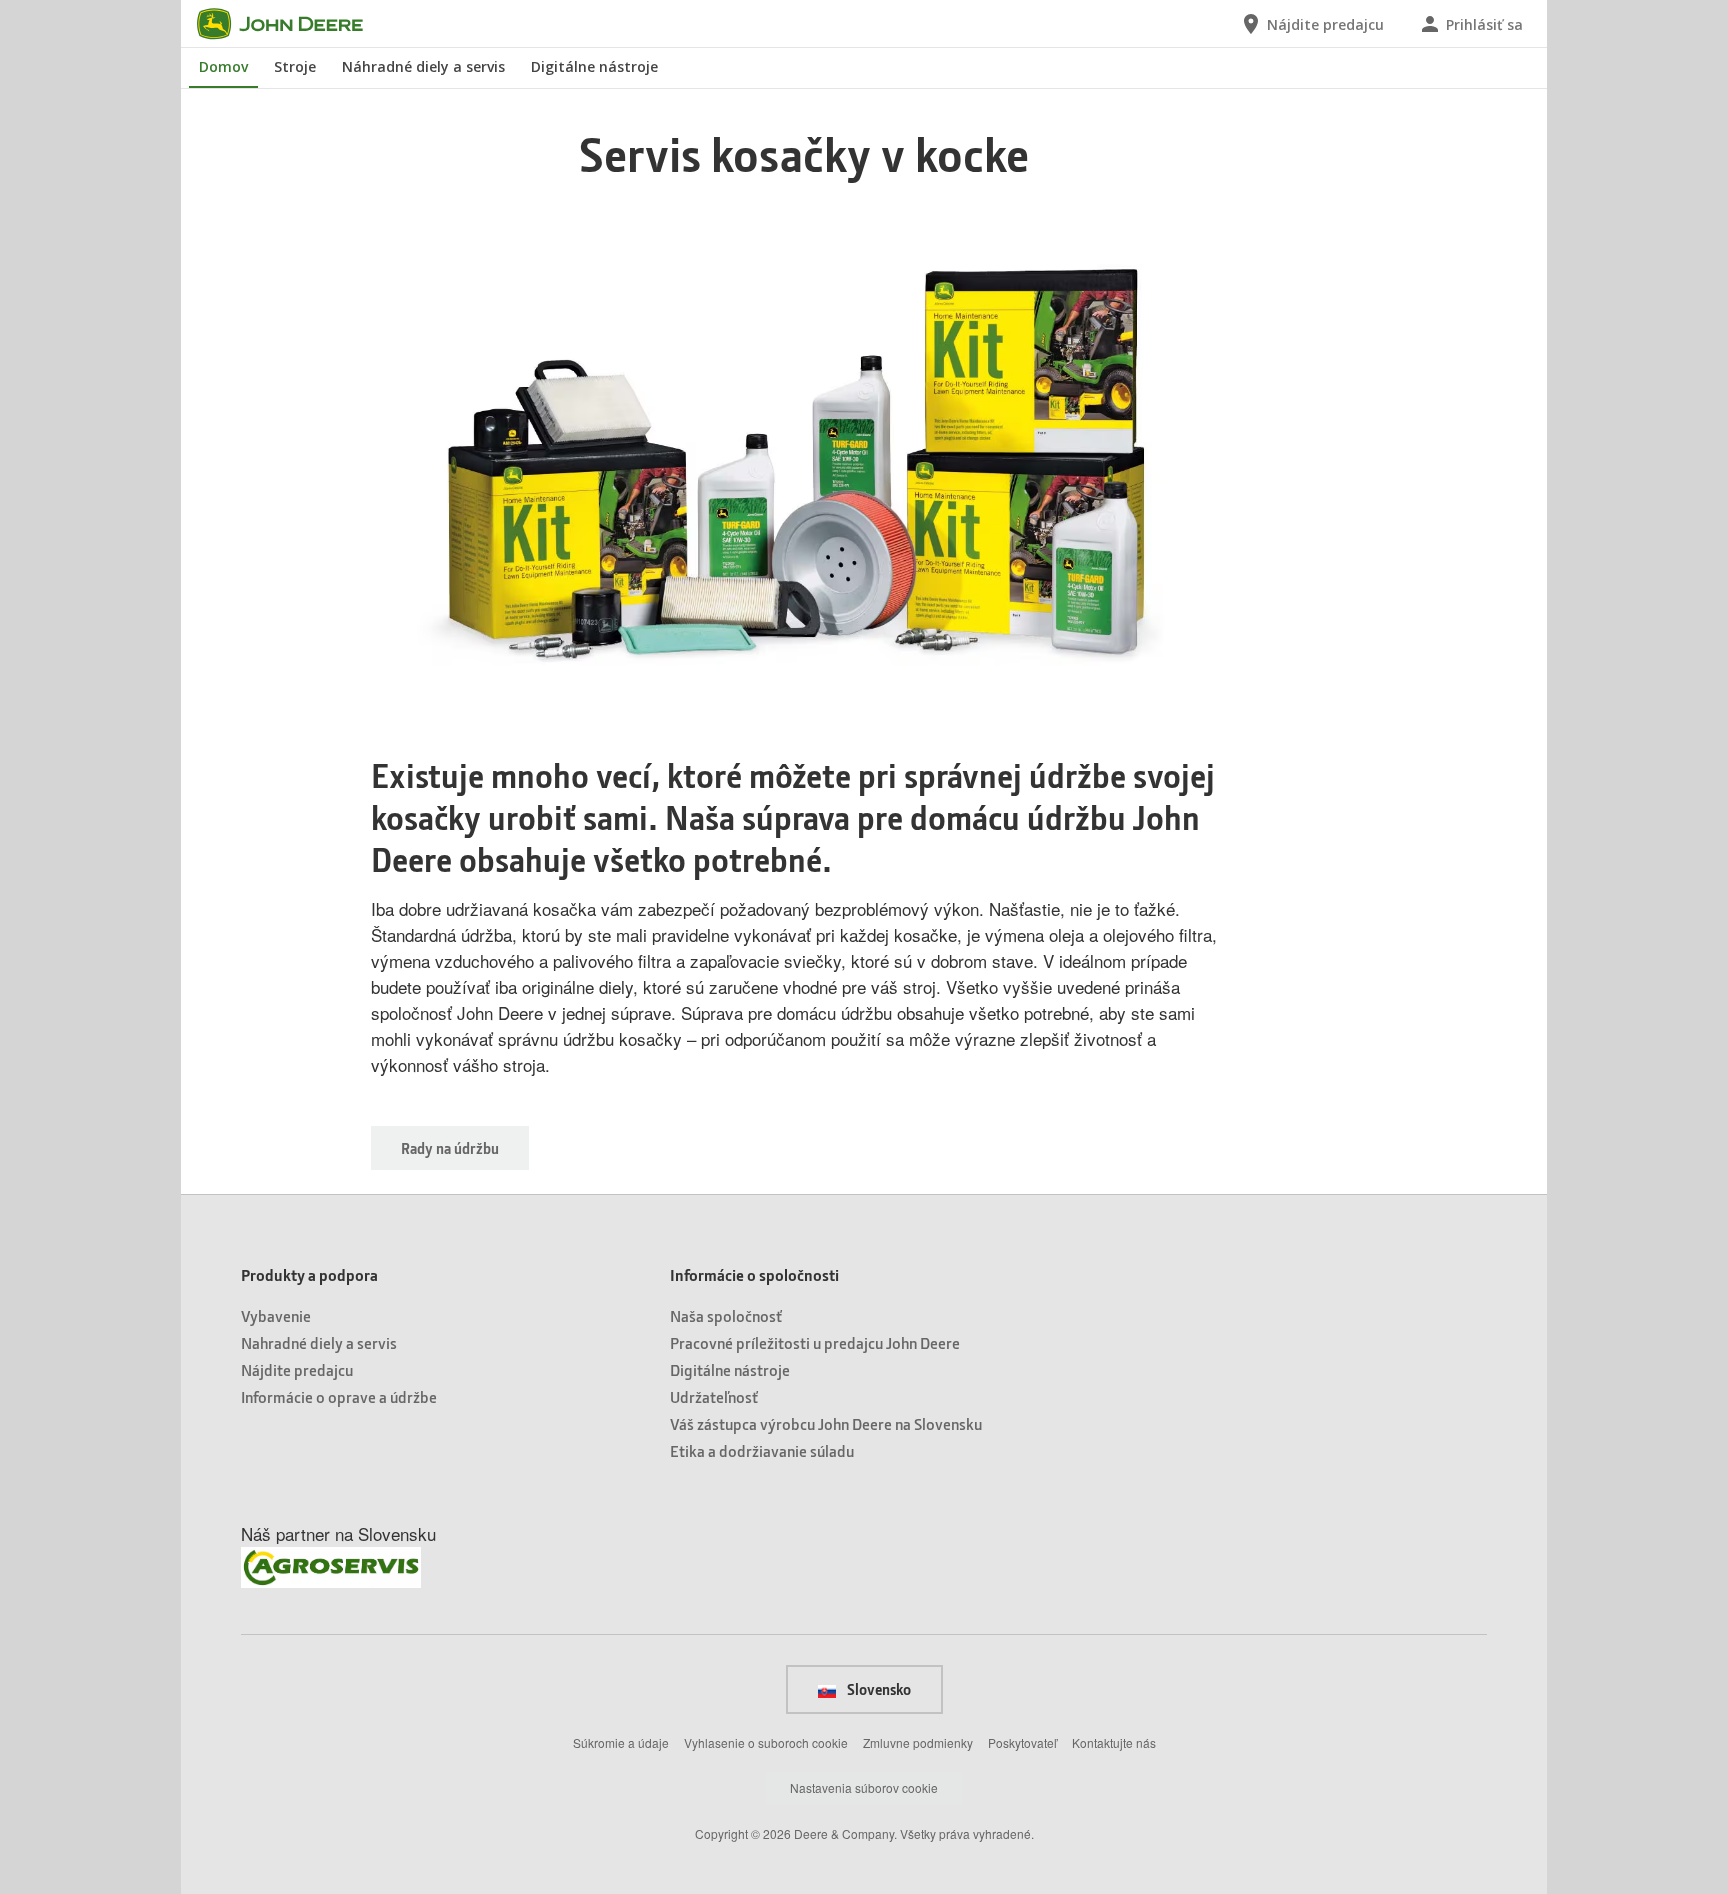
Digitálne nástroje (594, 66)
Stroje (295, 66)
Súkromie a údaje (621, 1742)
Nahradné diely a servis (319, 1342)
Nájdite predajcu (297, 1369)
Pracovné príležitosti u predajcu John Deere (815, 1342)
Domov (223, 66)
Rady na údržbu (450, 1148)
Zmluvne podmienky (918, 1742)
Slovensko (877, 1689)
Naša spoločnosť (726, 1315)
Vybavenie (276, 1315)
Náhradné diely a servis (423, 66)
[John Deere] (292, 24)
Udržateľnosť (714, 1396)
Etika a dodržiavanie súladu (762, 1450)
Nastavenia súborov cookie (864, 1787)
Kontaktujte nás (1114, 1742)
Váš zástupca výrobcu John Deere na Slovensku (826, 1423)
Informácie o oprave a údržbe (339, 1396)
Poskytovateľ (1022, 1742)
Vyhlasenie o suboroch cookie (766, 1742)
